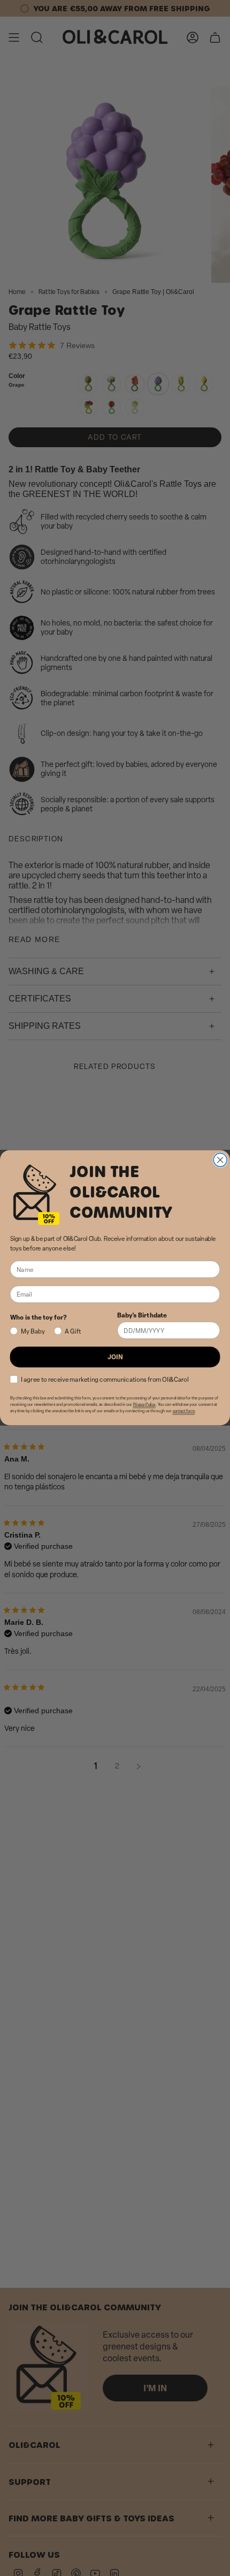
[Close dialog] (220, 1160)
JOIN (115, 1357)
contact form (184, 1411)
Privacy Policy (144, 1404)
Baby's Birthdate (142, 1315)
